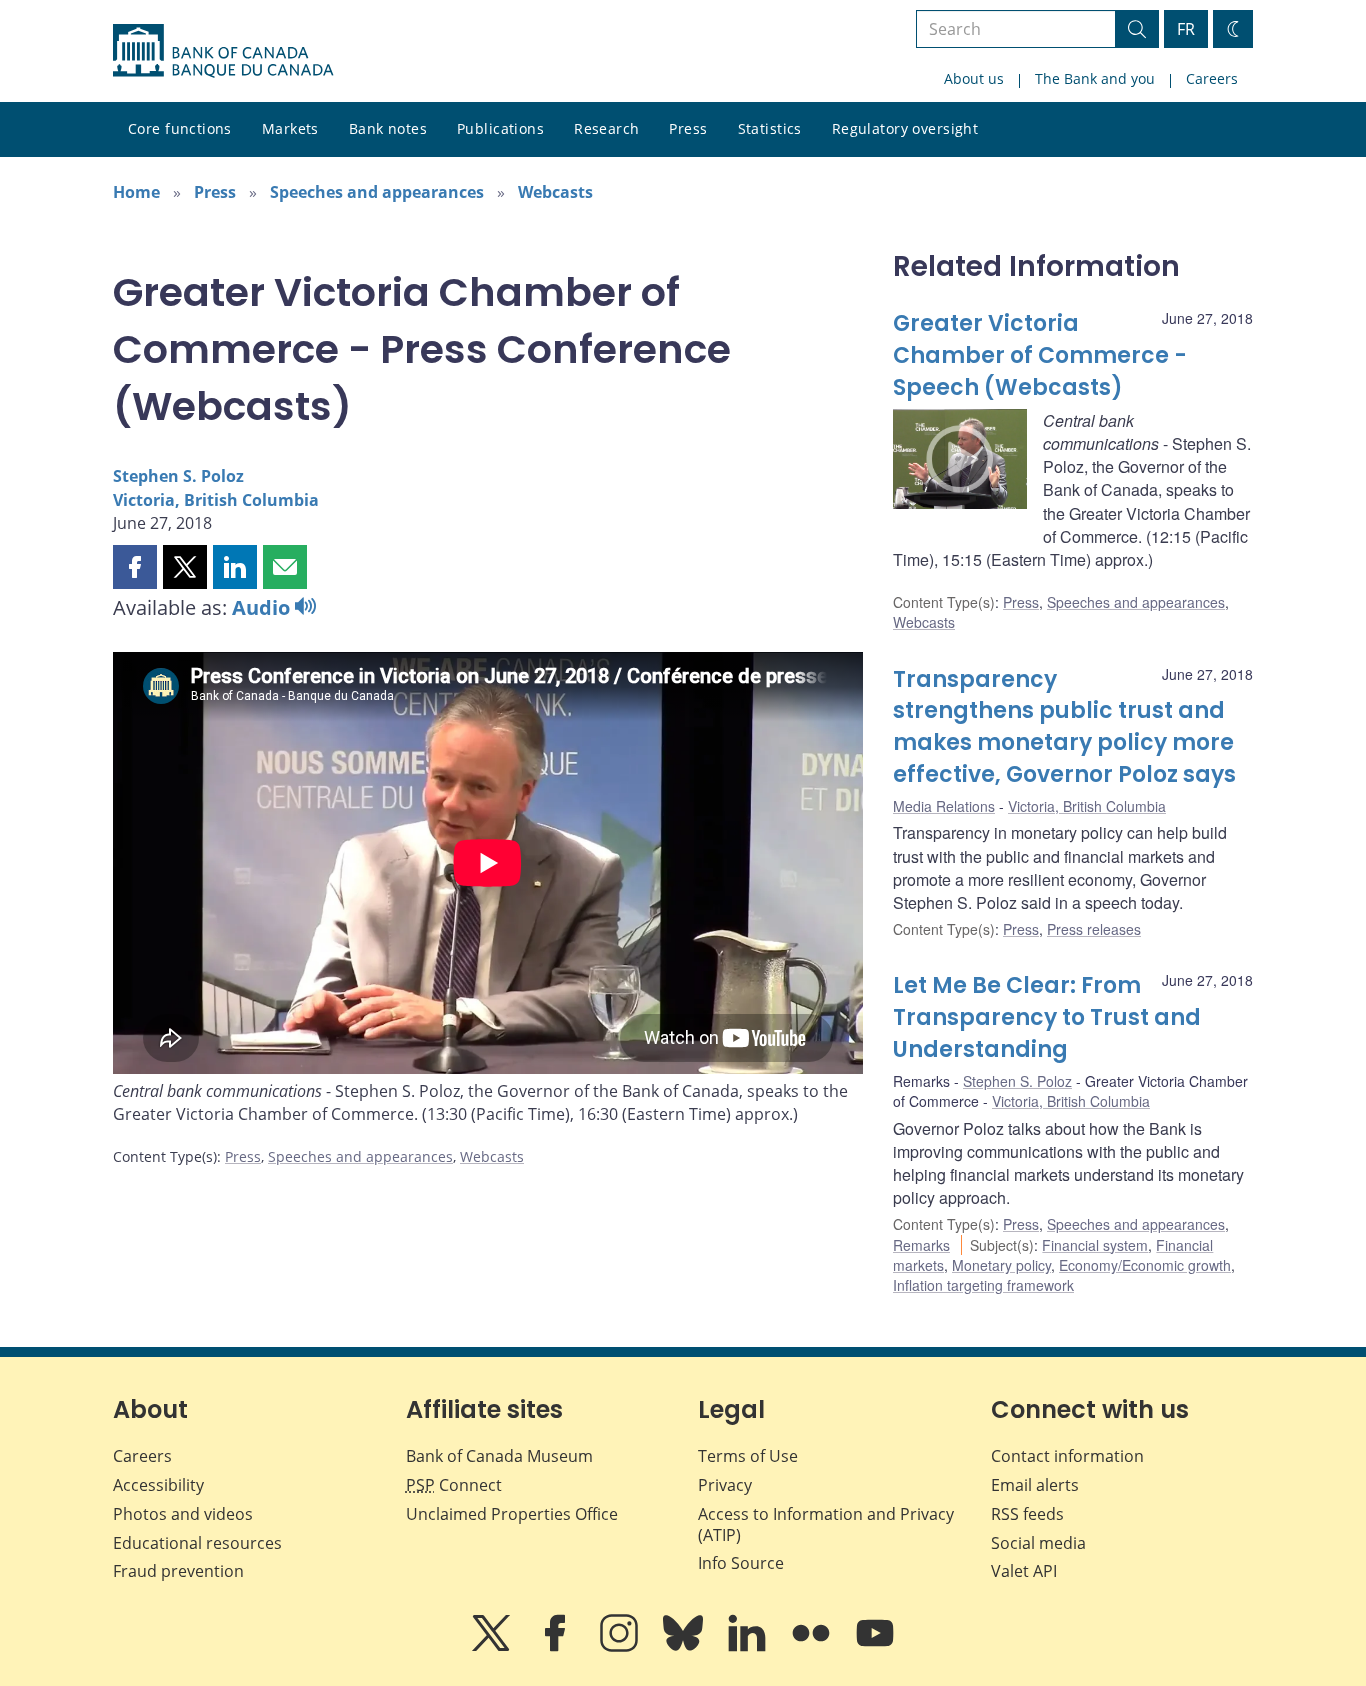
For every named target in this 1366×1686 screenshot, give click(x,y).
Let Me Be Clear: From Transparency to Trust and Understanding (1047, 1017)
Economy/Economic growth (1145, 1265)
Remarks (921, 1245)
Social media (1038, 1543)
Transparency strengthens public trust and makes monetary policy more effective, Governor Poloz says (1064, 727)
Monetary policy (1001, 1265)
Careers (1212, 78)
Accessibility (158, 1485)
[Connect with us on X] (493, 1647)
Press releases (1094, 929)
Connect (454, 1485)
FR (1186, 29)
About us (974, 78)
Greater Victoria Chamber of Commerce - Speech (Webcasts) (1040, 355)
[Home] (223, 51)
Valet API (1024, 1571)
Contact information (1067, 1456)
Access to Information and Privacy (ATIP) (826, 1524)
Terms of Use (748, 1456)
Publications (500, 128)
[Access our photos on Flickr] (813, 1647)
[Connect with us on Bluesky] (685, 1647)
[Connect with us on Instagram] (621, 1647)
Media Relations (944, 806)
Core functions (180, 128)
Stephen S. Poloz (178, 476)
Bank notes (388, 128)
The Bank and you (1095, 78)
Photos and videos (183, 1514)
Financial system (1095, 1245)
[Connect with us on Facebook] (557, 1647)
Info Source (741, 1563)
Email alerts (1035, 1485)
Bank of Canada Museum (499, 1456)
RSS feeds (1027, 1514)
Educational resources (197, 1543)
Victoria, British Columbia (216, 500)
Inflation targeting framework (983, 1285)
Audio (263, 607)
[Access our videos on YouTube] (875, 1647)
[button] (135, 567)
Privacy (725, 1485)
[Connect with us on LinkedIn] (749, 1647)
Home (136, 192)
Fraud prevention (178, 1571)
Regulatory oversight (905, 128)
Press (688, 128)
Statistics (770, 128)
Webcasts (555, 192)
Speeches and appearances (377, 192)
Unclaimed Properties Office (512, 1514)
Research (606, 128)
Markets (290, 128)
